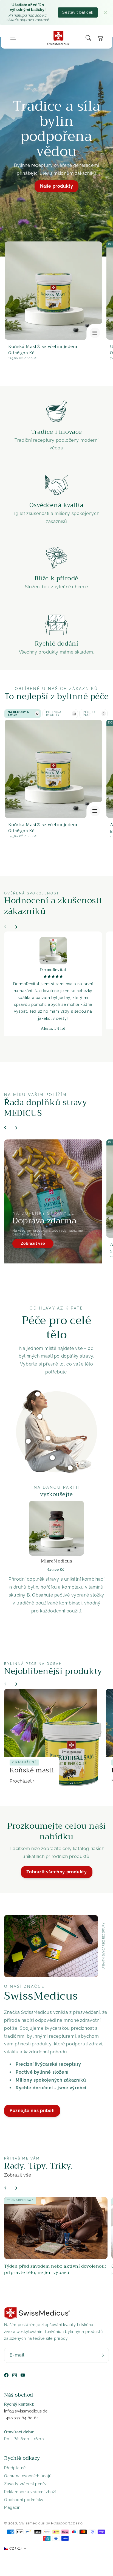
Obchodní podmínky (24, 2500)
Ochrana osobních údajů (28, 2476)
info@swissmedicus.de (26, 2411)
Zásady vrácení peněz (26, 2484)
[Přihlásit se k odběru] (103, 2355)
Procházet (21, 1781)
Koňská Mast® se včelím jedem (43, 347)
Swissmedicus (32, 2523)
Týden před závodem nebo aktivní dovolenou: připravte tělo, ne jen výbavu (55, 2269)
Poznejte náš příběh (32, 2111)
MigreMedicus (56, 1561)
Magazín (12, 2507)
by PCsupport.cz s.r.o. (65, 2523)
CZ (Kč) (15, 2548)
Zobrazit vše (33, 1243)
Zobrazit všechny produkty (57, 1872)
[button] (13, 38)
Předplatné (15, 2468)
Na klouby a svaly (23, 713)
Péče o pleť (94, 713)
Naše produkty (57, 186)
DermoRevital (53, 970)
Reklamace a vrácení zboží (30, 2492)
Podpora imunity (61, 713)
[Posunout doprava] (16, 927)
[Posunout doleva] (5, 927)
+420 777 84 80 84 (21, 2418)
